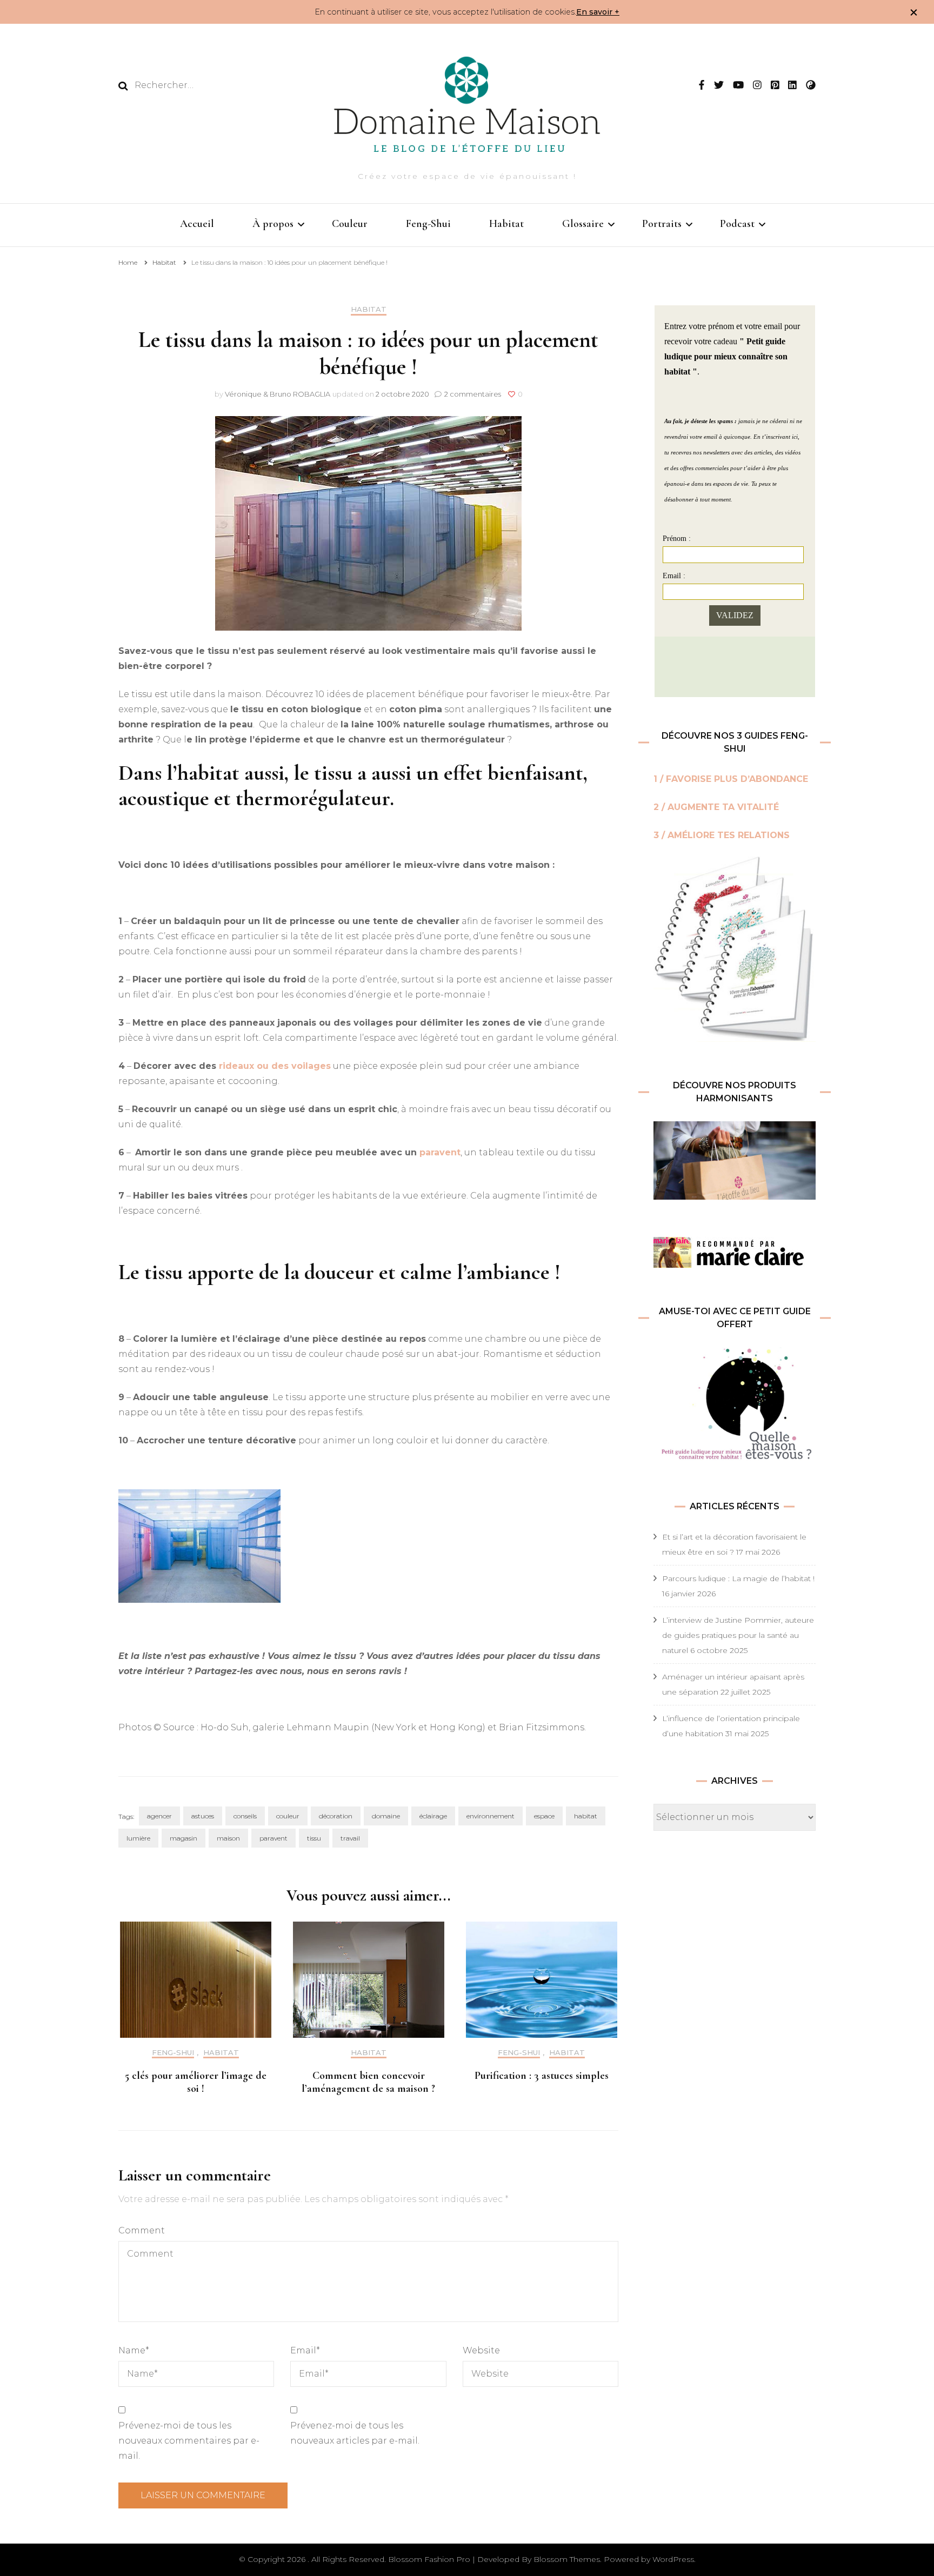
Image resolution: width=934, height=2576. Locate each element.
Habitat (506, 224)
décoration (336, 1816)
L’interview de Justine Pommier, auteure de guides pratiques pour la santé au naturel (738, 1635)
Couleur (350, 224)
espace (544, 1816)
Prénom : (677, 538)
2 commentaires (473, 394)
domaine (386, 1816)
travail (350, 1838)
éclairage (433, 1816)
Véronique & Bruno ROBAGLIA (278, 394)
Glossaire (583, 224)
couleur (288, 1816)
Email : (674, 576)
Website (481, 2350)
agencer (159, 1816)
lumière (138, 1838)
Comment (142, 2230)
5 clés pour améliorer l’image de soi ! (196, 2082)
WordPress (673, 2559)
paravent (440, 1152)
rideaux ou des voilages (275, 1066)
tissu (314, 1838)
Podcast (737, 224)
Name (134, 2350)
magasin (184, 1838)
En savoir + (598, 12)
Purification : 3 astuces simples (542, 2076)
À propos (273, 224)
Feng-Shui (428, 224)
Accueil (197, 224)
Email (305, 2350)
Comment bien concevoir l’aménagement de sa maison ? (368, 2082)
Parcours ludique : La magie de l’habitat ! (738, 1578)
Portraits (662, 224)
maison (228, 1838)
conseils (245, 1816)
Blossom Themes (567, 2559)
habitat (586, 1816)
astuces (203, 1816)
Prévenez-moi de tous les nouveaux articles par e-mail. (355, 2433)
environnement (491, 1816)
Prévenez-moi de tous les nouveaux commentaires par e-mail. (189, 2441)
